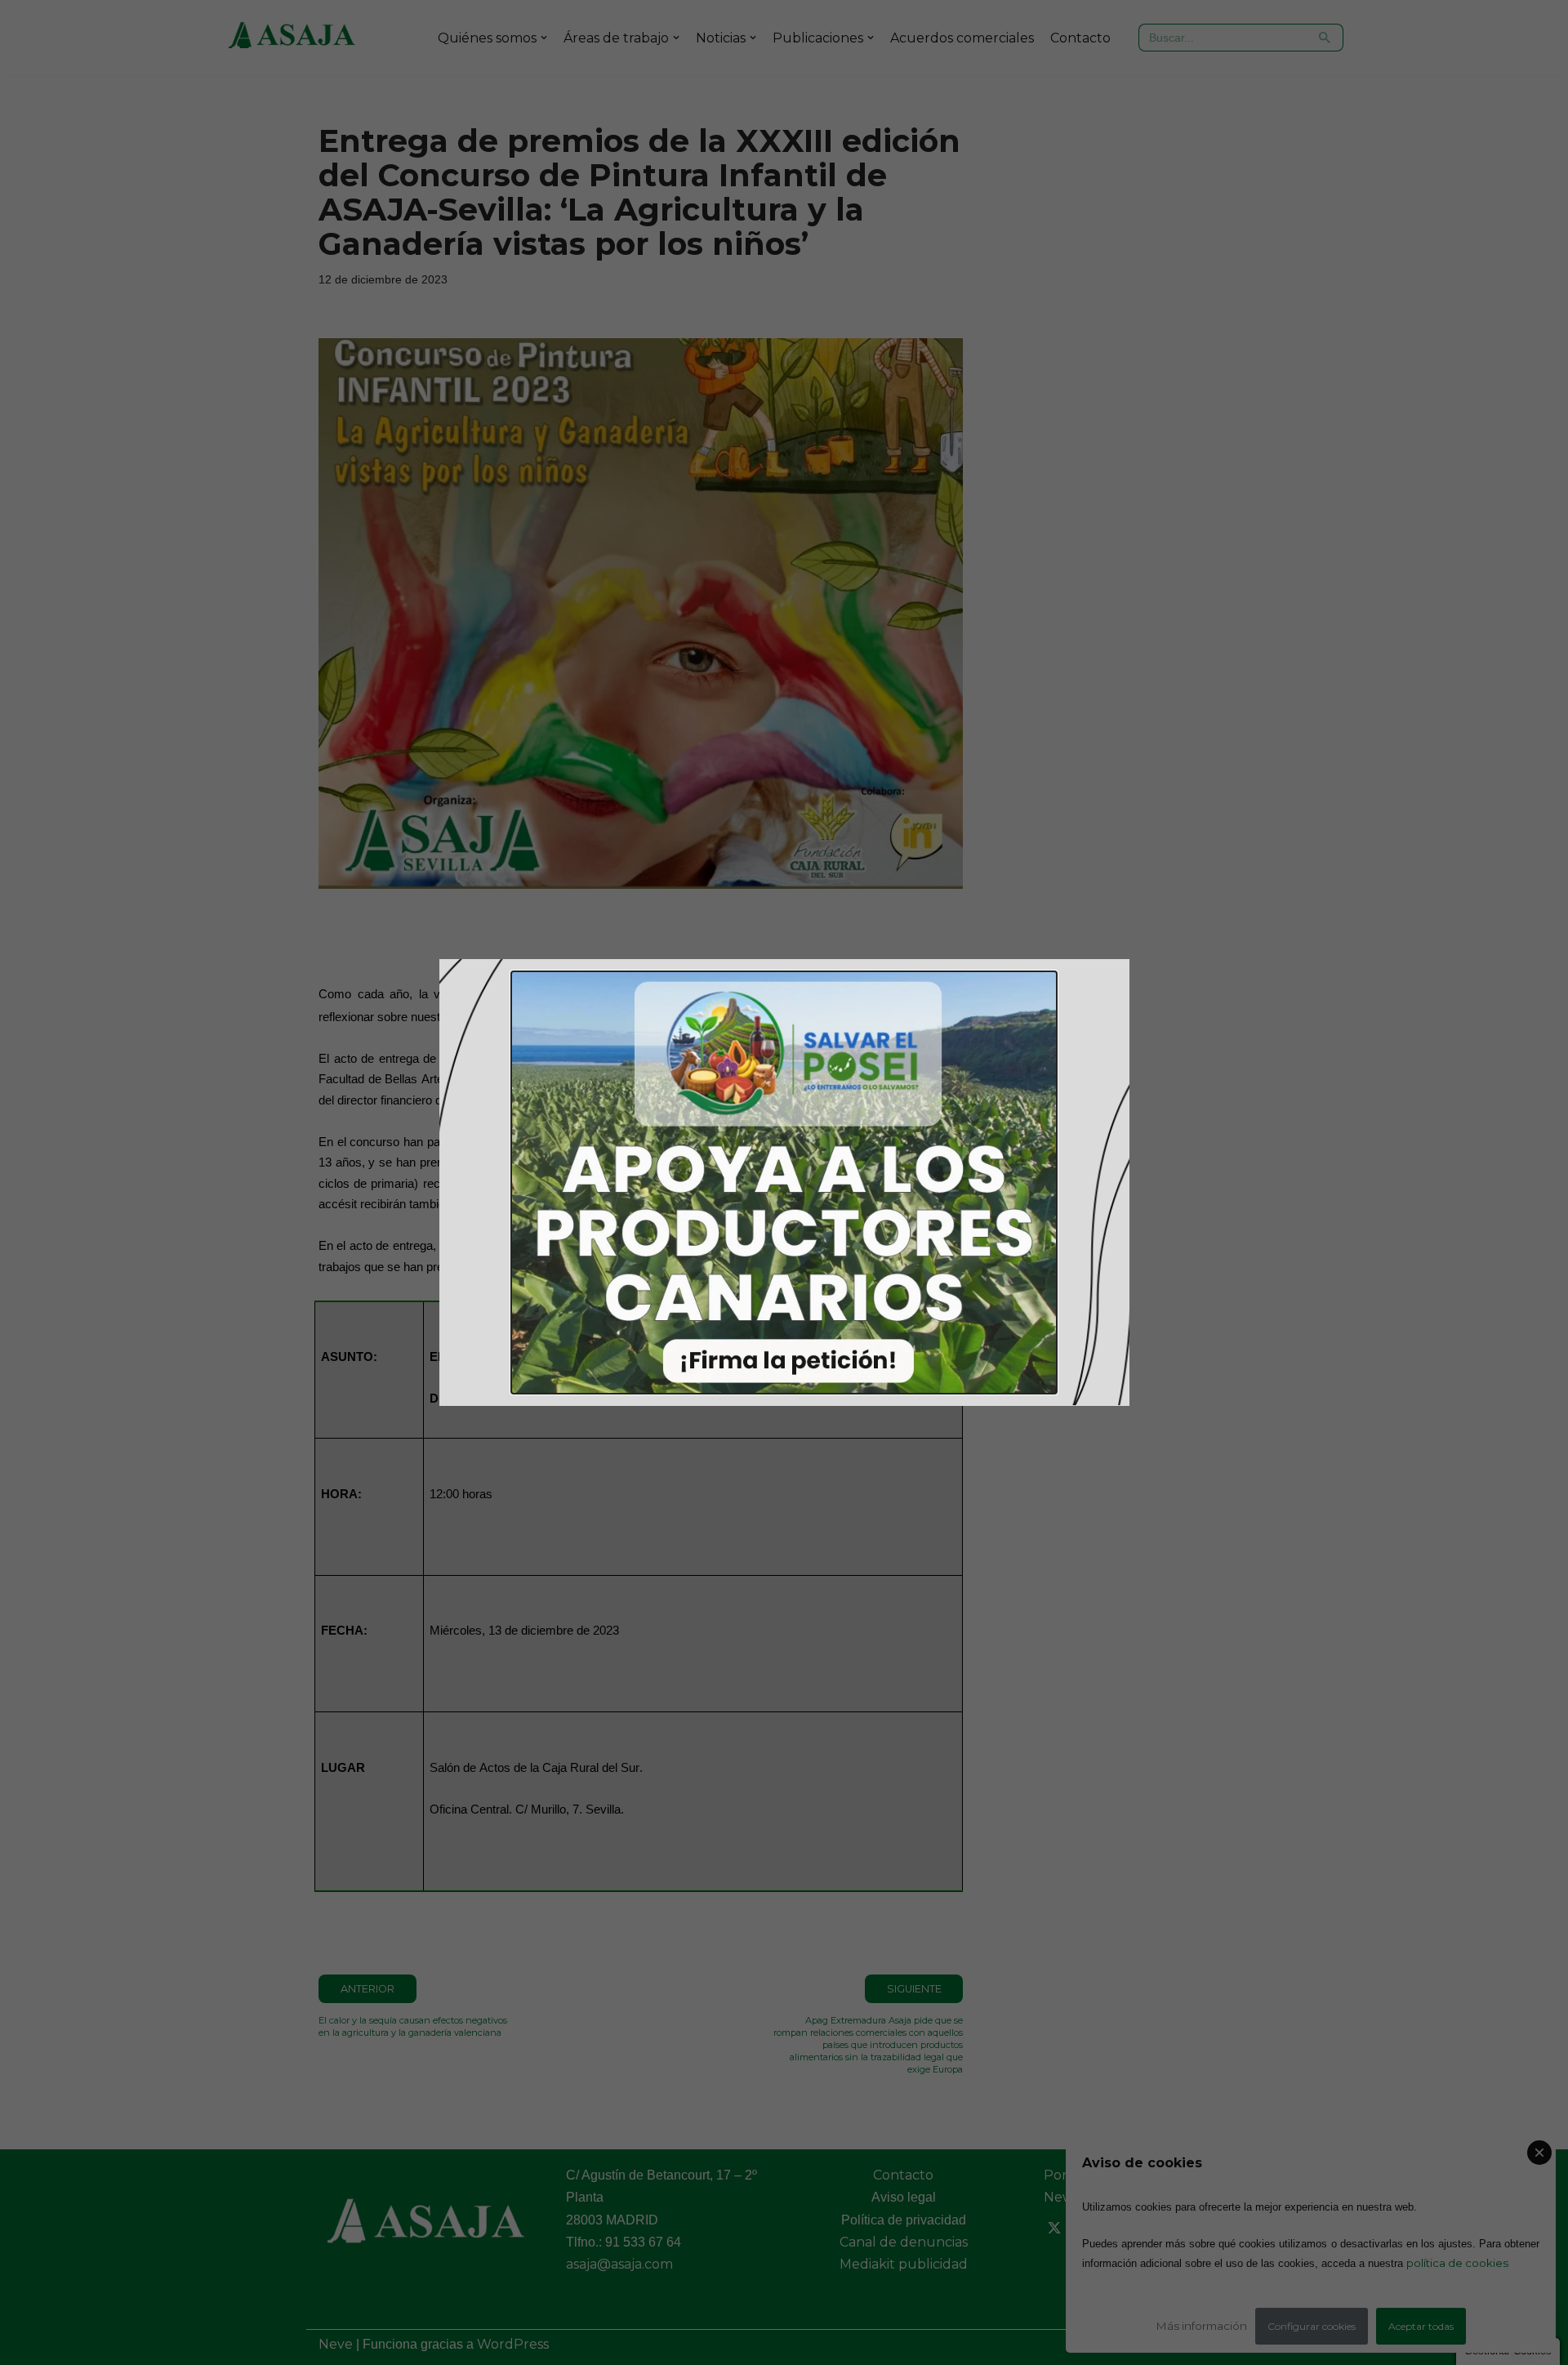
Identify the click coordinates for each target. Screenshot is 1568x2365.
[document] (784, 1182)
